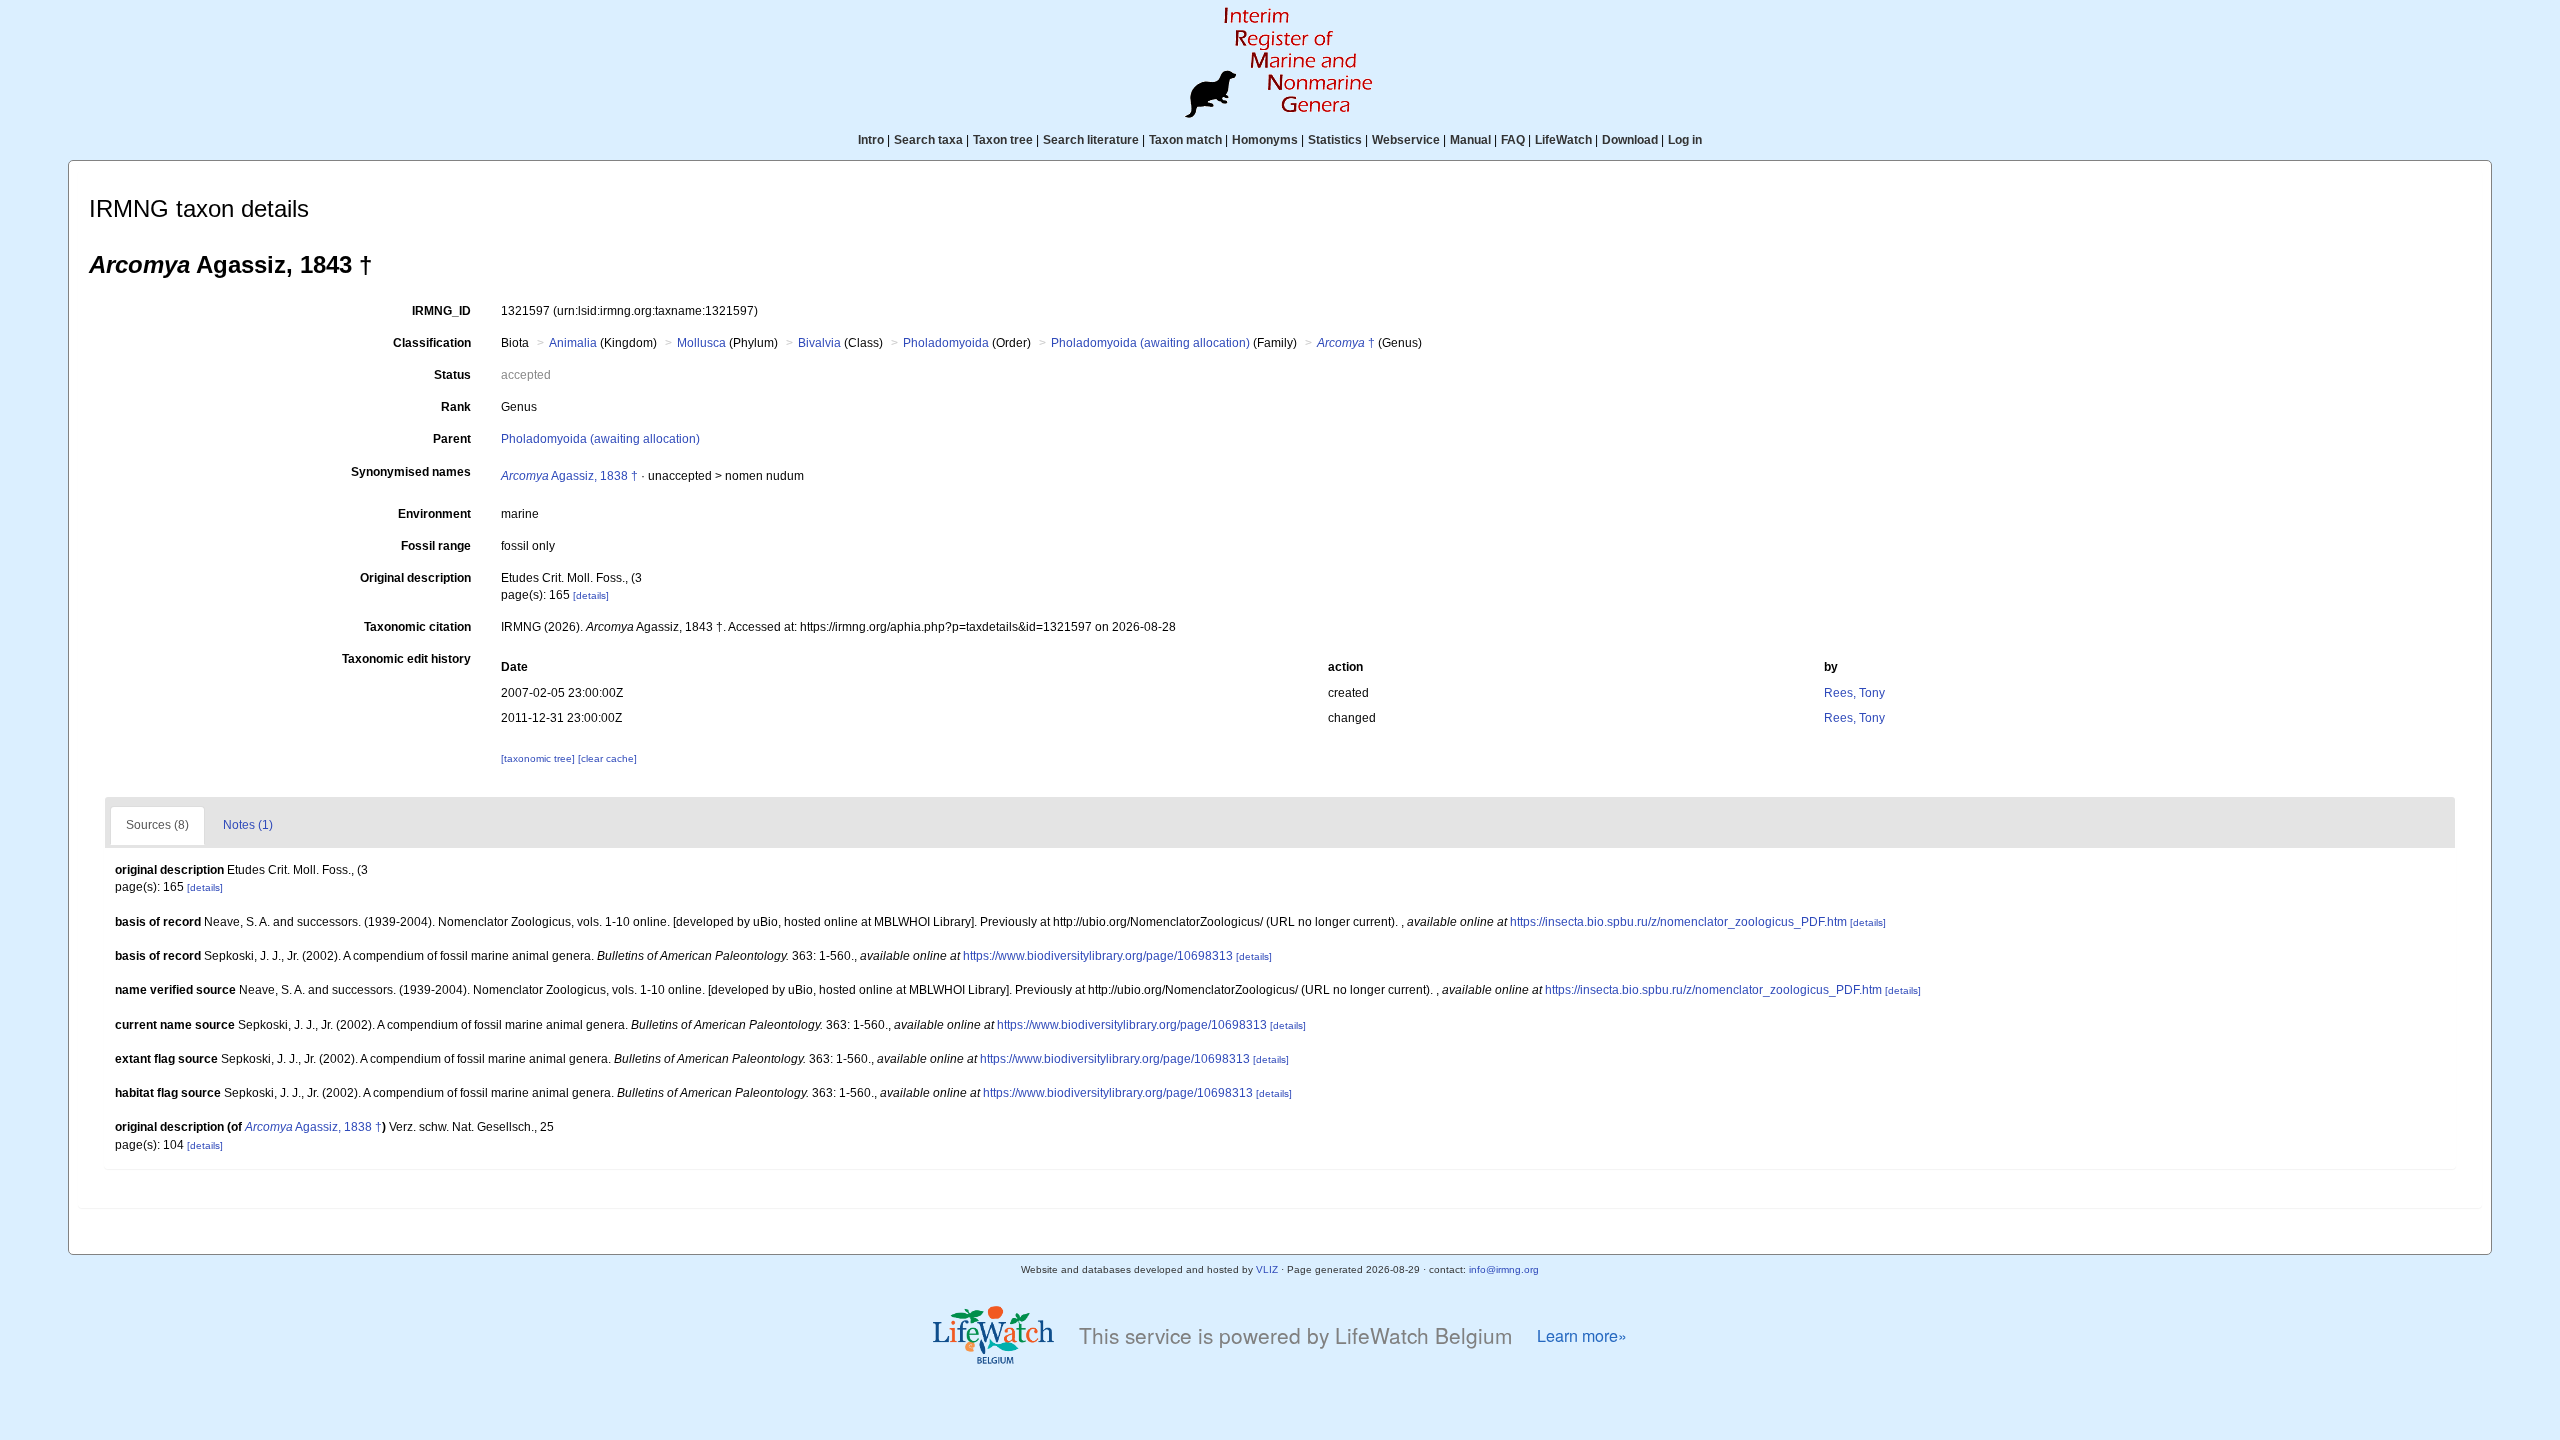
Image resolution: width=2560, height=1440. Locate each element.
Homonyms (1265, 140)
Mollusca (701, 343)
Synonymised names (411, 472)
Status (452, 375)
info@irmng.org (1504, 1269)
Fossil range (436, 546)
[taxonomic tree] (539, 758)
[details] (591, 595)
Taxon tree (1003, 140)
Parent (452, 439)
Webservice (1406, 140)
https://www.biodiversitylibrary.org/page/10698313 (1098, 956)
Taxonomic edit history (406, 659)
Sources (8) (157, 825)
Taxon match (1185, 140)
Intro (871, 140)
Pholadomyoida (946, 343)
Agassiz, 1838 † (569, 476)
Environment (434, 514)
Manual (1470, 140)
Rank (456, 407)
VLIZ (1267, 1269)
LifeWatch (1563, 140)
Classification (432, 343)
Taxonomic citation (417, 627)
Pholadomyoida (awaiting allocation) (1150, 343)
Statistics (1335, 140)
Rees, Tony (1854, 693)
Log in (1685, 140)
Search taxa (928, 140)
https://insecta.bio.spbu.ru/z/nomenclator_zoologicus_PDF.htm (1678, 922)
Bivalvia (819, 343)
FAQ (1513, 140)
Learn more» (1582, 1335)
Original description (415, 578)
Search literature (1091, 140)
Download (1630, 140)
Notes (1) (248, 825)
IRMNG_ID (441, 311)
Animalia (573, 343)
